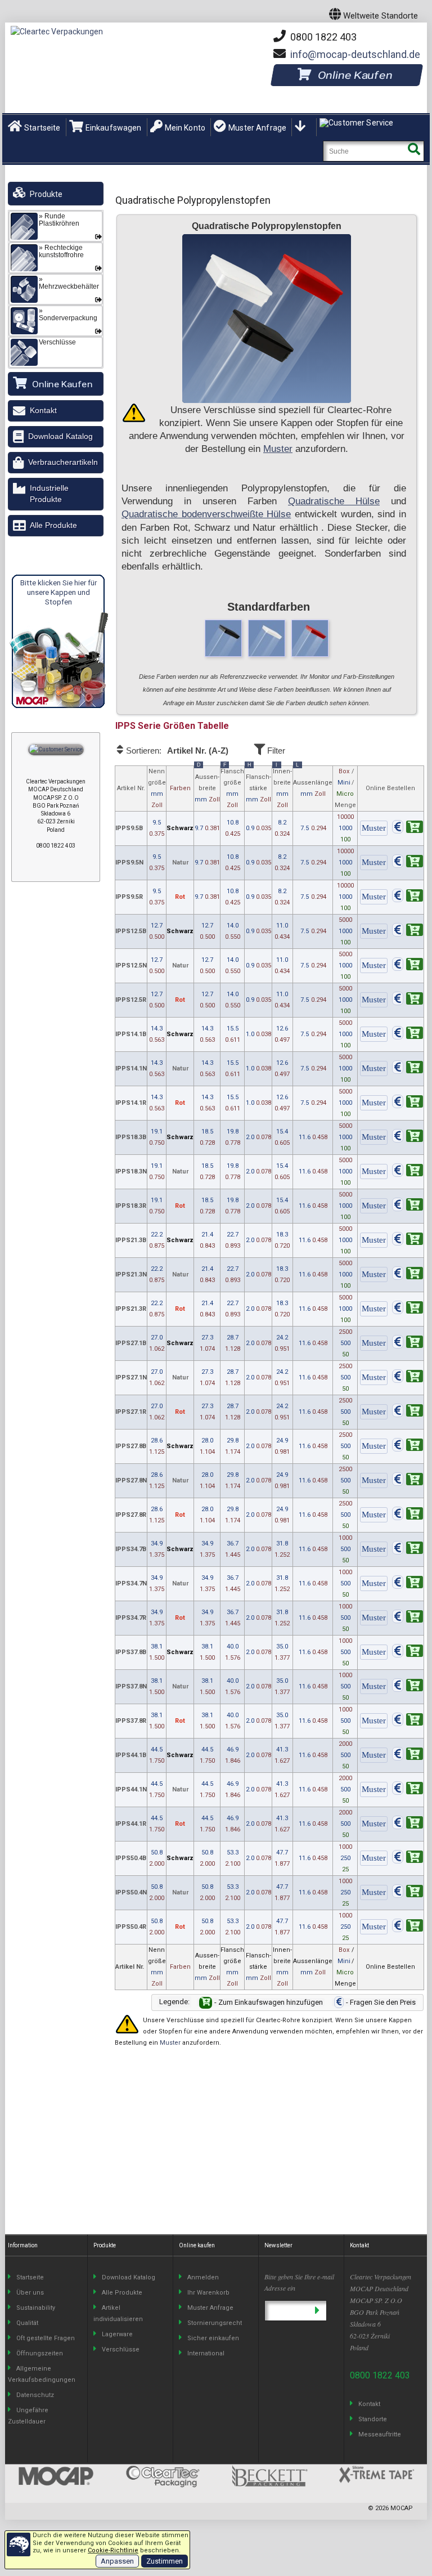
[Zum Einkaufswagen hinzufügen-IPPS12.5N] (408, 966)
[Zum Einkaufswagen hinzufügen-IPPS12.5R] (408, 1000)
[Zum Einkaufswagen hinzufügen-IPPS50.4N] (408, 1893)
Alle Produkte (53, 525)
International (206, 2353)
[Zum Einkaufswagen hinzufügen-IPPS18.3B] (408, 1138)
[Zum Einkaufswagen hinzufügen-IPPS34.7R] (408, 1618)
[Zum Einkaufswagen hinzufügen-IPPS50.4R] (408, 1927)
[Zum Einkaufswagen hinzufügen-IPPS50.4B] (408, 1859)
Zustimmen (165, 2561)
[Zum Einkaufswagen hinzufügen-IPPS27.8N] (408, 1481)
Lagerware (117, 2334)
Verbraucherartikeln (63, 462)
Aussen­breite (207, 785)
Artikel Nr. (131, 788)
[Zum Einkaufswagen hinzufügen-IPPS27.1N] (408, 1378)
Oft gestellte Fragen (46, 2338)
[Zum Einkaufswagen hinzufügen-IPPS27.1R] (408, 1412)
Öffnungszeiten (40, 2353)
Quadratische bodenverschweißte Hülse (206, 514)
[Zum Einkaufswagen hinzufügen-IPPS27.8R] (408, 1515)
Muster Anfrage (257, 128)
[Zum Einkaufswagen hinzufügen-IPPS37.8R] (408, 1721)
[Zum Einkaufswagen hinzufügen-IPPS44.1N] (408, 1790)
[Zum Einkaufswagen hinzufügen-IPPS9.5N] (408, 863)
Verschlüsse (121, 2349)
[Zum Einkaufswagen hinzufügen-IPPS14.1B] (408, 1035)
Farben (180, 788)
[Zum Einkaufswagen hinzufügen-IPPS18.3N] (408, 1172)
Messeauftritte (380, 2434)
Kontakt (43, 410)
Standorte (373, 2419)
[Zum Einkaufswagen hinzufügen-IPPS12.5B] (408, 932)
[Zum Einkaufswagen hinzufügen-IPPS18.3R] (408, 1206)
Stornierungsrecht (215, 2323)
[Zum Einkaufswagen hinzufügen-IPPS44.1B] (408, 1756)
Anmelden (203, 2277)
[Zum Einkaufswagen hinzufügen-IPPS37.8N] (408, 1687)
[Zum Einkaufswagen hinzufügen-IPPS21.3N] (408, 1275)
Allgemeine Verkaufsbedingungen (42, 2374)
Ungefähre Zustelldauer (28, 2416)
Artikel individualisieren (118, 2313)
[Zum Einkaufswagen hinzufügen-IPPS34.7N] (408, 1584)
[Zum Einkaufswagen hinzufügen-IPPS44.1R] (408, 1824)
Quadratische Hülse (334, 501)
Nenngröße (157, 788)
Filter (275, 751)
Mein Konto (185, 128)
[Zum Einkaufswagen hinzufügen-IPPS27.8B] (408, 1447)
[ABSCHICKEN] (317, 2311)
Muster (278, 449)
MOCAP (402, 2508)
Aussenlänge (313, 782)
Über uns (30, 2293)
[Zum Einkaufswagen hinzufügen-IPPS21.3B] (408, 1241)
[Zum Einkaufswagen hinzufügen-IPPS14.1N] (408, 1069)
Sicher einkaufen (213, 2338)
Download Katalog (60, 436)
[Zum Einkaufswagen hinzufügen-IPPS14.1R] (408, 1103)
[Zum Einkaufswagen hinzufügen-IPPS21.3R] (408, 1309)
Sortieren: (176, 751)
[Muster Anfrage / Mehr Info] (374, 829)
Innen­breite (282, 787)
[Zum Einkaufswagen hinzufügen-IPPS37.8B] (408, 1653)
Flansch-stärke (258, 785)
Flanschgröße (232, 787)
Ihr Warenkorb (208, 2293)
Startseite (42, 128)
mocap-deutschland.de (355, 54)
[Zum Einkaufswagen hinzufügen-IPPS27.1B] (408, 1344)
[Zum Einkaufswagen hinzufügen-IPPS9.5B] (408, 829)
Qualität (27, 2323)
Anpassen (117, 2561)
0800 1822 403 (322, 37)
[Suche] (414, 151)
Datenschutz (35, 2395)
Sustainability (36, 2308)
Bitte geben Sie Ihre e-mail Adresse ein (299, 2282)
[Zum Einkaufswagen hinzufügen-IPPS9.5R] (408, 897)
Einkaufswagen (114, 128)
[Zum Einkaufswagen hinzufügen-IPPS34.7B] (408, 1550)
